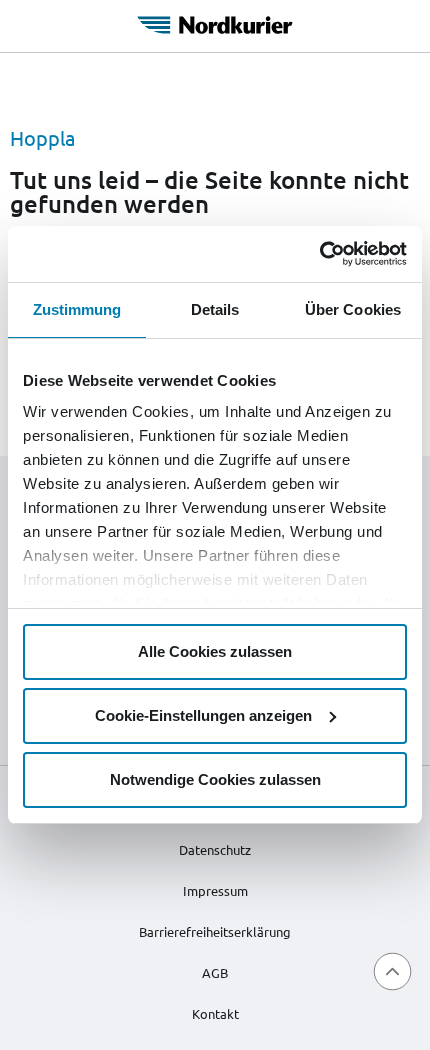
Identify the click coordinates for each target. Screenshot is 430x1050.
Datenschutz (215, 849)
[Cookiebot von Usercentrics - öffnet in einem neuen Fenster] (319, 254)
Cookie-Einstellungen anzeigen (203, 715)
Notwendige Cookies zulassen (215, 779)
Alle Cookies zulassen (215, 651)
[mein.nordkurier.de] (215, 22)
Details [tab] (215, 309)
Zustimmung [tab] (77, 309)
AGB (215, 972)
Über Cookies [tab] (353, 309)
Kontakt (215, 1013)
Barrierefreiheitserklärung (215, 931)
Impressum (215, 890)
